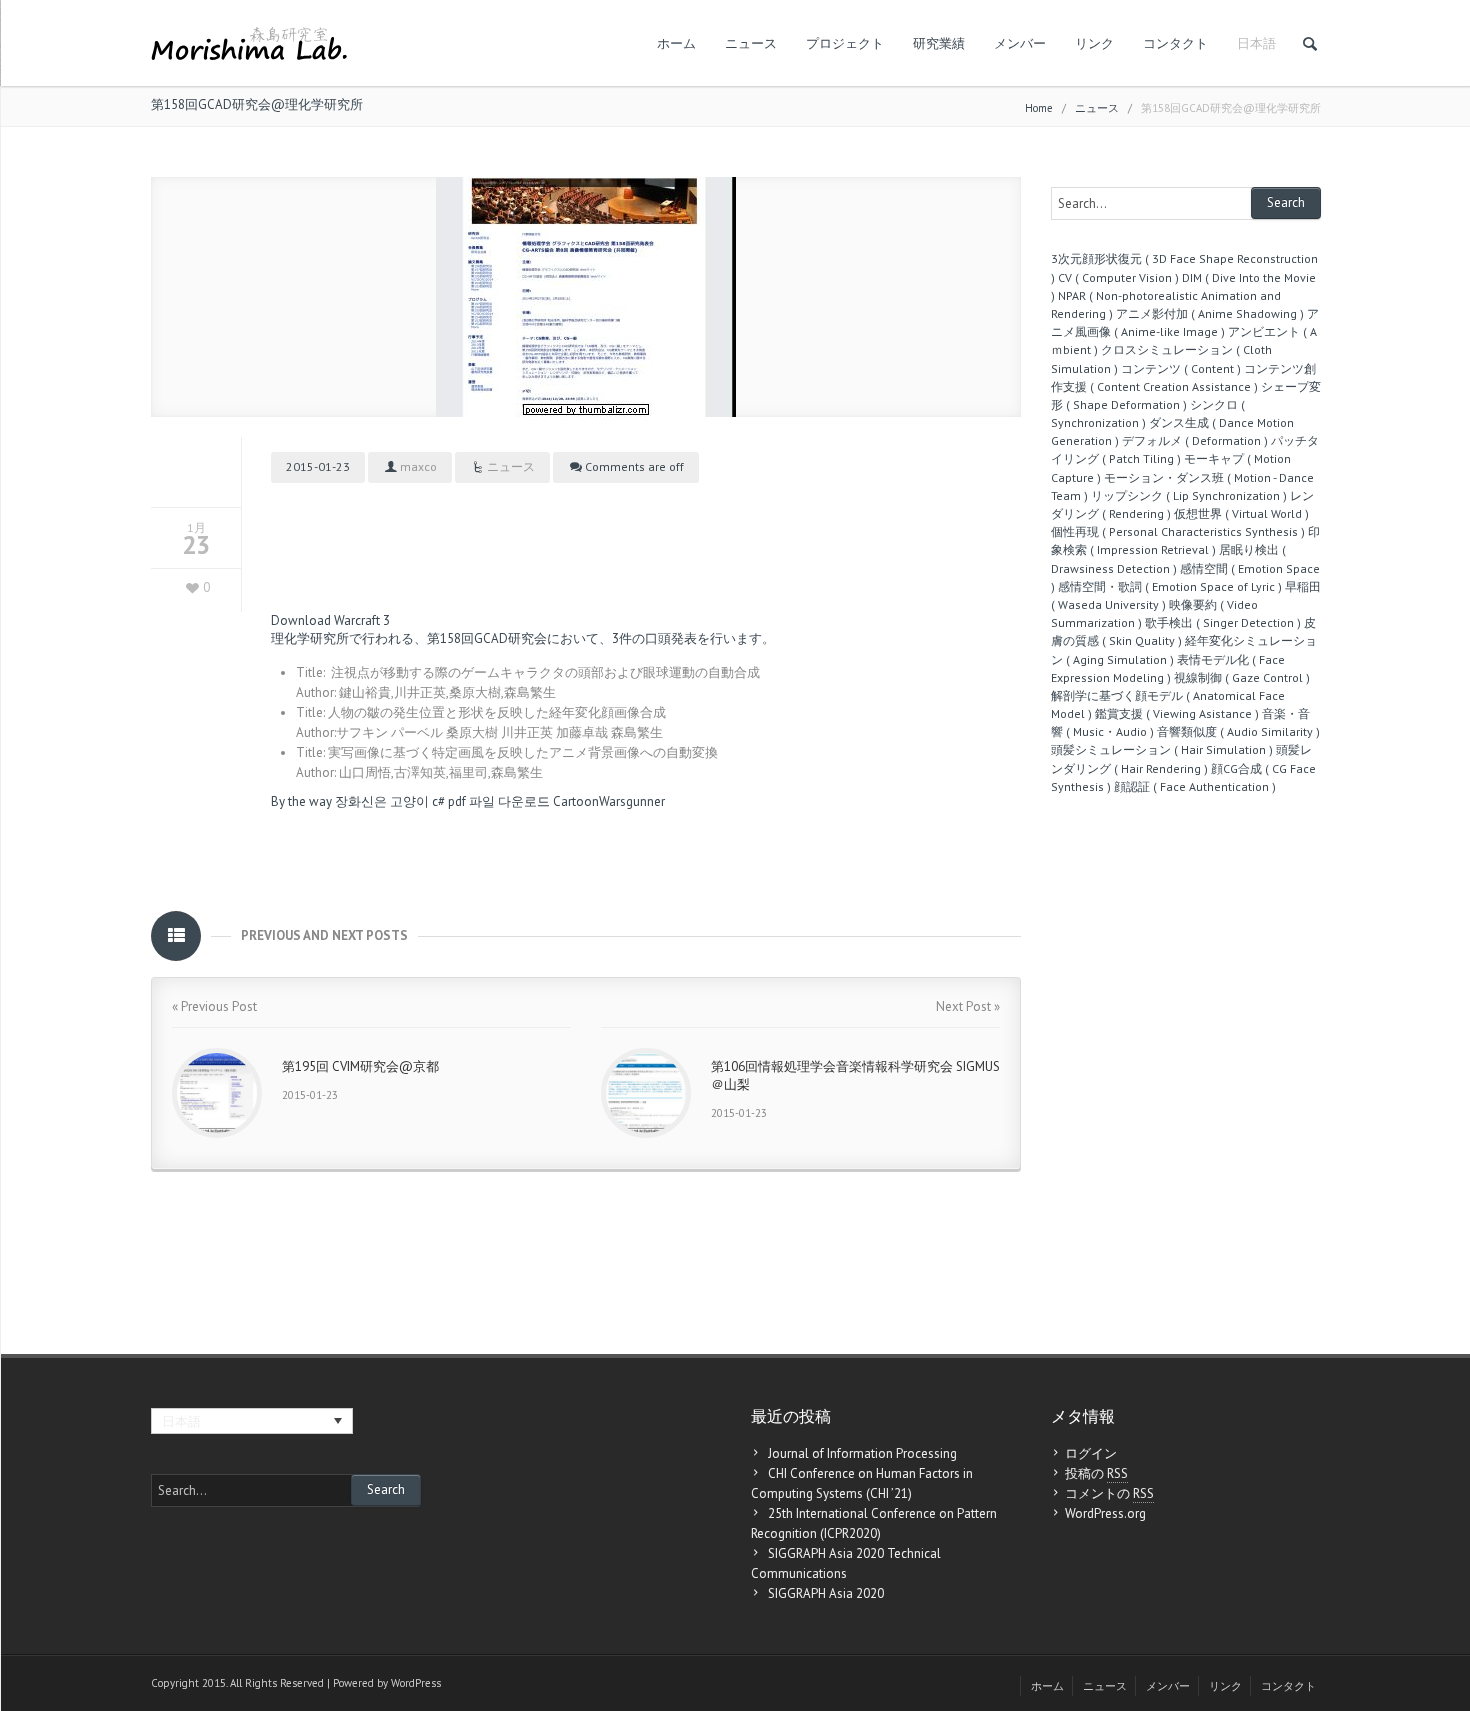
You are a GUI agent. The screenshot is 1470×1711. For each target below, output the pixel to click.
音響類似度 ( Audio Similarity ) (1238, 731)
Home (1039, 108)
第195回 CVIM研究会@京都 (360, 1066)
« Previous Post (214, 1006)
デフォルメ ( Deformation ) (1195, 440)
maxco (418, 466)
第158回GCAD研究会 (487, 638)
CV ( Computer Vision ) (1118, 277)
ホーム (676, 43)
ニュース (751, 43)
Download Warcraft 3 (330, 620)
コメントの (1109, 1493)
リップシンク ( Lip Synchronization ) (1189, 495)
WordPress (416, 1683)
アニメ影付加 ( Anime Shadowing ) (1210, 313)
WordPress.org (1105, 1513)
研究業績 (939, 43)
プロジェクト (845, 43)
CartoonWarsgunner (609, 801)
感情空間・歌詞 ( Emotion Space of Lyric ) (1170, 586)
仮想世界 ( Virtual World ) (1241, 513)
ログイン (1091, 1453)
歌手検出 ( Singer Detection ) (1223, 622)
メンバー (1020, 43)
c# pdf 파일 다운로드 (491, 801)
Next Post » (968, 1006)
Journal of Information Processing (862, 1453)
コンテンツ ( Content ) (1181, 368)
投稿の (1096, 1473)
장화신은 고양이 (382, 801)
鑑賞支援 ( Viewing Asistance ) (1177, 713)
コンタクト (1175, 43)
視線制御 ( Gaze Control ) (1242, 677)
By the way (301, 801)
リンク (1094, 43)
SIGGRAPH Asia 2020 (826, 1593)
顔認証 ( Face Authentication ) (1195, 786)
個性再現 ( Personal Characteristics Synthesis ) (1178, 531)
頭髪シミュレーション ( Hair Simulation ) (1162, 749)
